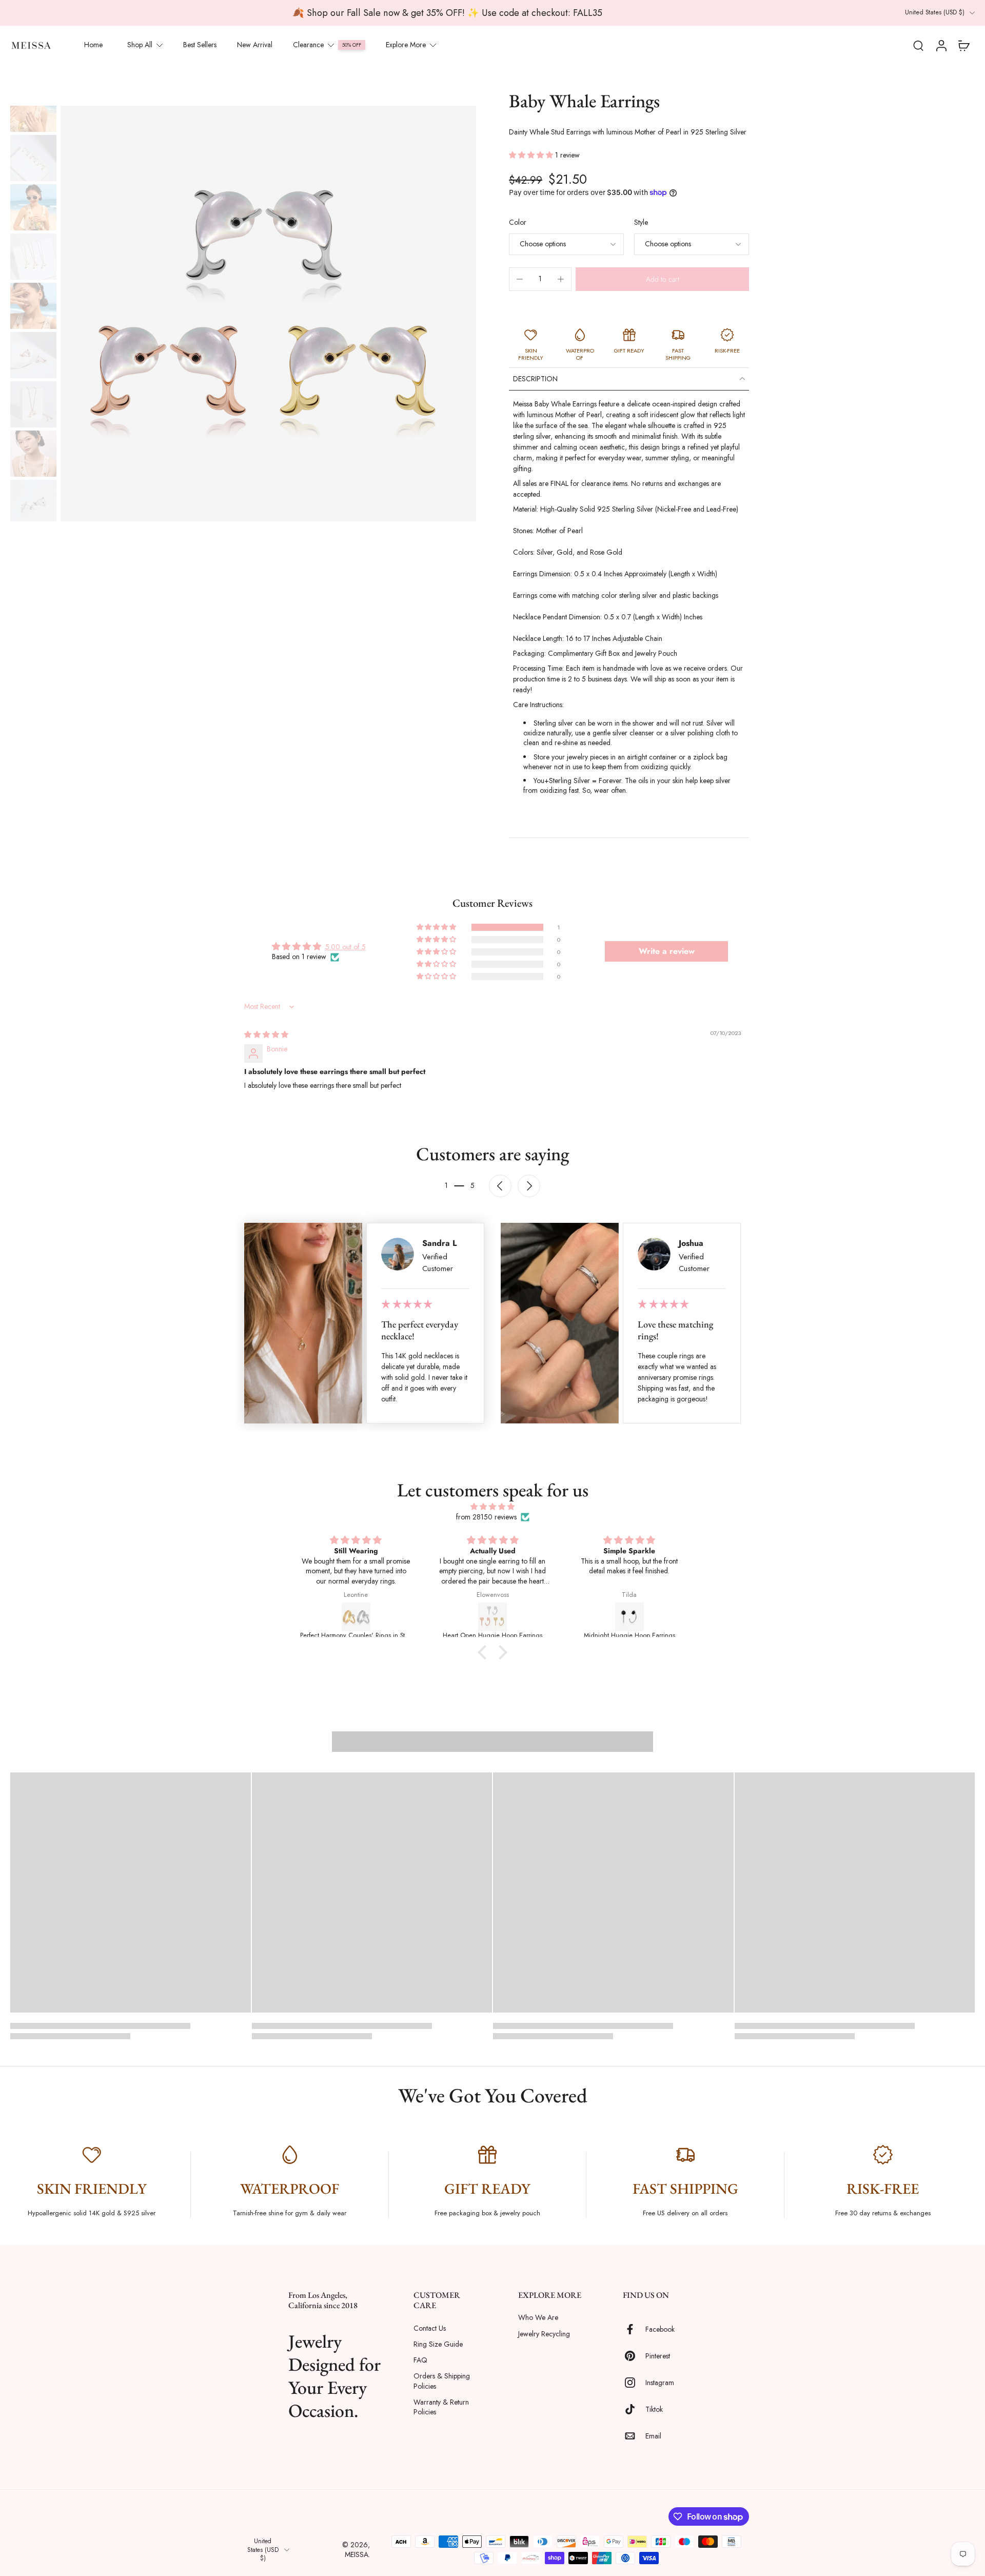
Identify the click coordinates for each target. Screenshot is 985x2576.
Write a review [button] (667, 951)
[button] (532, 155)
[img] (266, 1035)
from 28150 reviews (486, 1517)
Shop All (140, 45)
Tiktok (654, 2409)
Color (518, 222)
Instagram (660, 2383)
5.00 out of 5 (346, 947)
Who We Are (538, 2318)
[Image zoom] (268, 314)
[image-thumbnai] (33, 109)
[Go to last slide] (500, 1186)
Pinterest (658, 2356)
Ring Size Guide (438, 2344)
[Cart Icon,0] (963, 45)
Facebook (660, 2329)
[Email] (634, 2436)
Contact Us (430, 2328)
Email (653, 2436)
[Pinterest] (634, 2356)
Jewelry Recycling (544, 2334)
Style (641, 222)
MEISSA (357, 2554)
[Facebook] (634, 2330)
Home (93, 45)
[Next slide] (529, 1186)
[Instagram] (634, 2383)
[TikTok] (634, 2410)
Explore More (406, 45)
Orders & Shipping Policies (442, 2382)
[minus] (520, 279)
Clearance (308, 45)
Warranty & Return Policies (441, 2407)
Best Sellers (200, 45)
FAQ (420, 2360)
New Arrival (255, 45)
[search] (918, 45)
